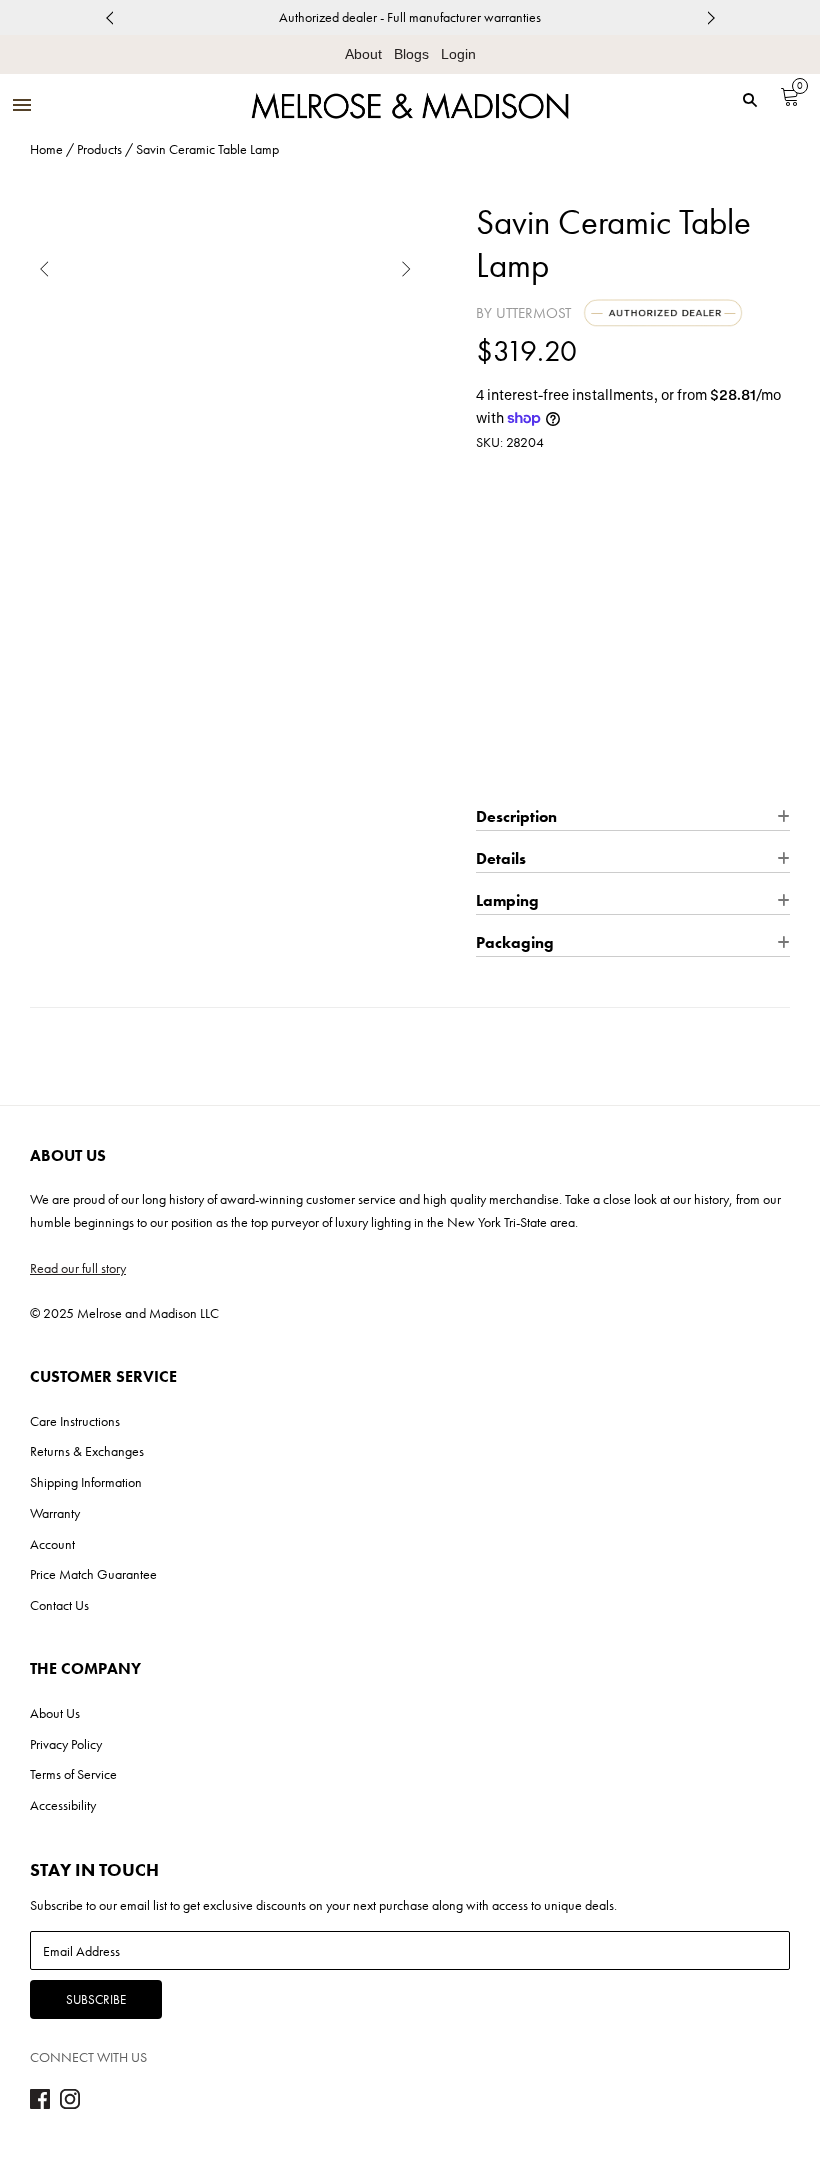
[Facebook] (40, 2104)
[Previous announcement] (109, 17)
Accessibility (63, 1805)
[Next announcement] (711, 17)
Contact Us (59, 1605)
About (363, 54)
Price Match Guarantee (93, 1574)
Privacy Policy (66, 1744)
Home (46, 149)
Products (99, 149)
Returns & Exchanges (87, 1451)
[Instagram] (70, 2104)
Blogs (411, 54)
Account (52, 1544)
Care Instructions (75, 1421)
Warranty (55, 1513)
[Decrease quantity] (489, 654)
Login (458, 54)
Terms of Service (73, 1774)
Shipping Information (86, 1482)
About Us (55, 1713)
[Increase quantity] (564, 654)
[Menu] (22, 106)
